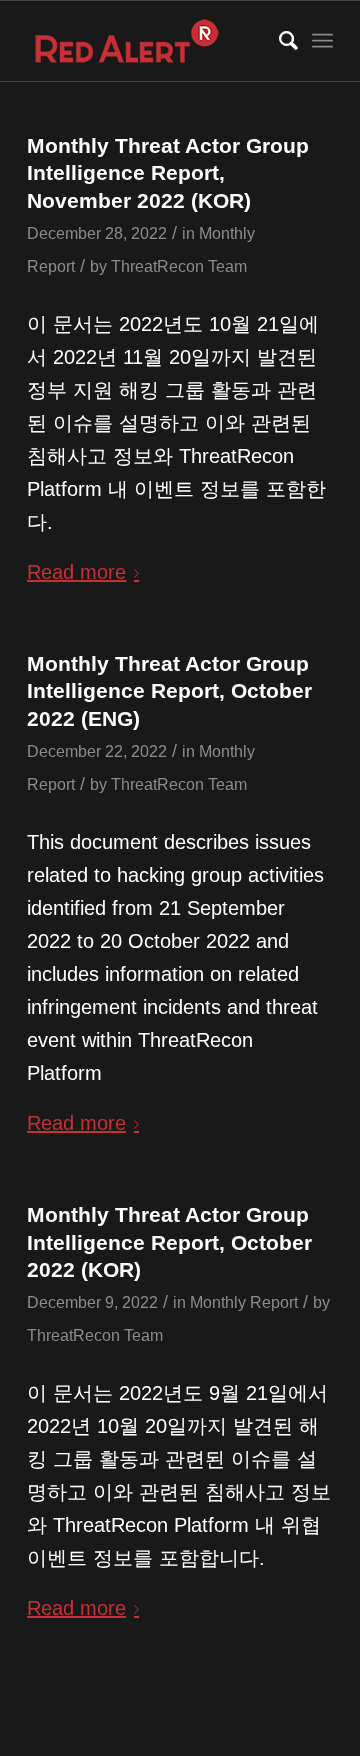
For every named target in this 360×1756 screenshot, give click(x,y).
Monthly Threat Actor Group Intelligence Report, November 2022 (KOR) (168, 173)
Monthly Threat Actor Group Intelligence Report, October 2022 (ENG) (169, 691)
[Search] (278, 41)
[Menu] (322, 41)
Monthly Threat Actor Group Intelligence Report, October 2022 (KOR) (169, 1242)
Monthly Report (244, 1302)
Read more (76, 572)
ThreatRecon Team (179, 266)
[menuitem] (278, 41)
